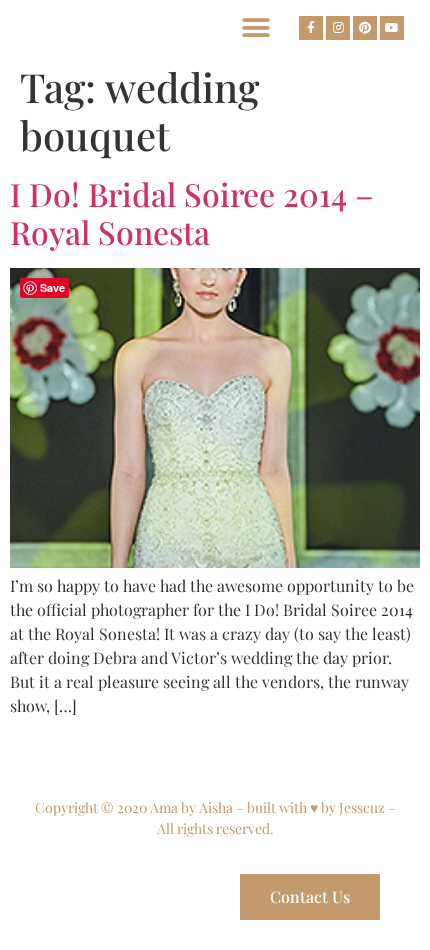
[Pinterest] (365, 28)
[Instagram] (338, 28)
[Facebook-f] (311, 28)
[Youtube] (392, 28)
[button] (255, 27)
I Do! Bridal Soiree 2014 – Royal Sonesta (192, 212)
